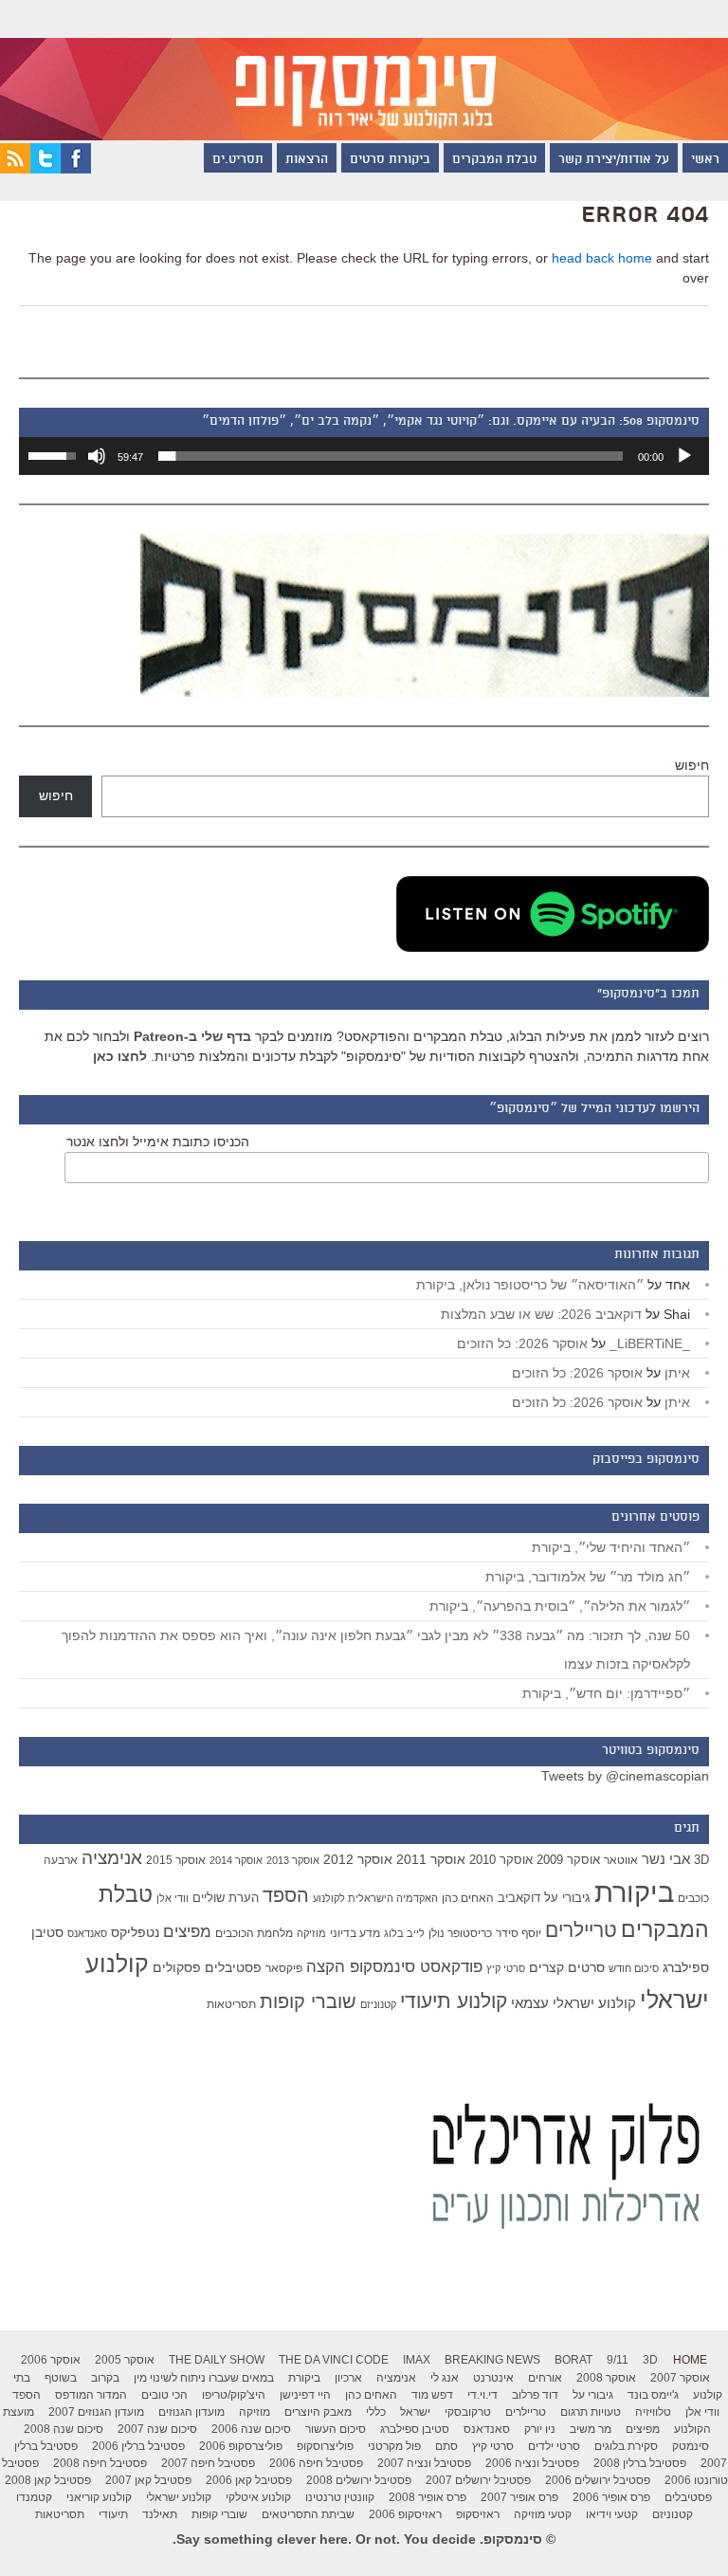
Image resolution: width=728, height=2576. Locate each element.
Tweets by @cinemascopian (625, 1776)
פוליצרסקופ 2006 (241, 2446)
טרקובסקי (468, 2412)
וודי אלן (173, 1898)
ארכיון (348, 2378)
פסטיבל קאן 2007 (148, 2480)
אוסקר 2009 (568, 1860)
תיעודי (113, 2514)
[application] (364, 456)
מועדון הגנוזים (191, 2412)
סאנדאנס (87, 1933)
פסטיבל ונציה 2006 (532, 2463)
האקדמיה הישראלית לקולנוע (375, 1898)
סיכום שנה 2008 (64, 2429)
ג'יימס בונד (653, 2395)
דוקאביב (519, 1898)
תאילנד (160, 2514)
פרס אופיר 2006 (611, 2497)
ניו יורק (540, 2429)
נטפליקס (135, 1933)
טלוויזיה (653, 2412)
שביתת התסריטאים (308, 2514)
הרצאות (307, 160)
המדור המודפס (91, 2395)
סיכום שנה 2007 (157, 2429)
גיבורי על (567, 1898)
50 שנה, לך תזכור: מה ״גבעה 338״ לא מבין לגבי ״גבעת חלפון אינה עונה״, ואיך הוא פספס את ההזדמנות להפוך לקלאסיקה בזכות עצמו (376, 1650)
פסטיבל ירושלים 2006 (598, 2480)
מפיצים (187, 1932)
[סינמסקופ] (364, 70)
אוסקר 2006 (51, 2360)
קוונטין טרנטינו (340, 2497)
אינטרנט (493, 2378)
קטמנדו (34, 2497)
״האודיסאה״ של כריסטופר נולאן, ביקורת (530, 1285)
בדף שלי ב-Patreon (192, 1036)
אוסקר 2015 (176, 1860)
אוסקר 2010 (501, 1860)
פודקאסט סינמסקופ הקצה (394, 1967)
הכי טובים (164, 2395)
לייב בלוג (404, 1933)
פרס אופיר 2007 (519, 2497)
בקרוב (105, 2378)
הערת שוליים (226, 1898)
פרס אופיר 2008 (428, 2497)
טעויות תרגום (591, 2412)
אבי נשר (666, 1859)
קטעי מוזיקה (543, 2514)
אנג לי (445, 2378)
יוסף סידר (519, 1933)
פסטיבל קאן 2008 (48, 2480)
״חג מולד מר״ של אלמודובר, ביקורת (588, 1577)
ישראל (415, 2412)
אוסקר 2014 (236, 1860)
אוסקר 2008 (606, 2378)
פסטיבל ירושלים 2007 (478, 2480)
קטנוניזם (378, 2004)
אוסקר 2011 (431, 1859)
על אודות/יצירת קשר (614, 160)
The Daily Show (217, 2360)
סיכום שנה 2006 (251, 2429)
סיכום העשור (336, 2429)
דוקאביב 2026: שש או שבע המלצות (541, 1314)
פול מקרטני (394, 2446)
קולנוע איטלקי (258, 2497)
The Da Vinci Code (334, 2360)
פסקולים (177, 1967)
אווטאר (621, 1860)
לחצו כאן (120, 1056)
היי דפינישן (305, 2395)
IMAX (417, 2360)
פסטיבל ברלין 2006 (138, 2446)
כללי (376, 2412)
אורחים (545, 2378)
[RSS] (15, 169)
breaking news (492, 2360)
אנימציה (112, 1857)
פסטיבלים (233, 1967)
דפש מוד (432, 2395)
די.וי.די (482, 2395)
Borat (573, 2360)
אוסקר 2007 (680, 2378)
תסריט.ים (238, 160)
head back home (602, 258)
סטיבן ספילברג (415, 2429)
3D (701, 1860)
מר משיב (591, 2429)
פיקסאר (284, 1968)
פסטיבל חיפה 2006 (316, 2463)
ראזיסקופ (478, 2514)
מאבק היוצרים (318, 2412)
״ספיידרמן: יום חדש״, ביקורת (606, 1693)
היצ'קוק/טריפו (234, 2395)
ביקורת (634, 1892)
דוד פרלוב (535, 2395)
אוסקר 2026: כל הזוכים (522, 1343)
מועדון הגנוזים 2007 (96, 2412)
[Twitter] (45, 169)
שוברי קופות (308, 2001)
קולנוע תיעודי (454, 2001)
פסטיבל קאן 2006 (249, 2480)
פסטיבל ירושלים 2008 (359, 2480)
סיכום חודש (634, 1968)
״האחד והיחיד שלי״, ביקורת (611, 1547)
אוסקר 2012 (358, 1859)
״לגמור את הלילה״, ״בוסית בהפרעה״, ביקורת (560, 1606)
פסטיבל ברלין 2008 (640, 2463)
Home (690, 2360)
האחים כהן (468, 1898)
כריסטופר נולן (460, 1933)
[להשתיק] (97, 456)
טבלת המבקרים (494, 160)
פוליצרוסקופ (325, 2446)
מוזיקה (311, 1933)
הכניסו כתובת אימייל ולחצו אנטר (158, 1142)
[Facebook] (76, 169)
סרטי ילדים (554, 2446)
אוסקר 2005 (125, 2360)
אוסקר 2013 (293, 1860)
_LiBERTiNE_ (650, 1343)
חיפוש (692, 765)
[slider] (391, 456)
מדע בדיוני (355, 1933)
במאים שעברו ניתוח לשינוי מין (204, 2378)
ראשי (705, 160)
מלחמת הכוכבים (254, 1933)
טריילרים (581, 1930)
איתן (677, 1373)
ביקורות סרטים (390, 160)
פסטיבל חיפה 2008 (100, 2463)
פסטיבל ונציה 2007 (424, 2463)
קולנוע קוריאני (99, 2497)
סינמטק (691, 2446)
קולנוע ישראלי (179, 2497)
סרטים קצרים (567, 1967)
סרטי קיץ (506, 1968)
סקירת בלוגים (626, 2446)
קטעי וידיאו (612, 2514)
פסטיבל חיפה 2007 (208, 2463)
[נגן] (684, 456)
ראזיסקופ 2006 (405, 2514)
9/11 (618, 2360)
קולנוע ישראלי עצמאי (573, 2003)
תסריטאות (231, 2004)
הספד (286, 1895)
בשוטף (61, 2378)
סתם (446, 2446)
